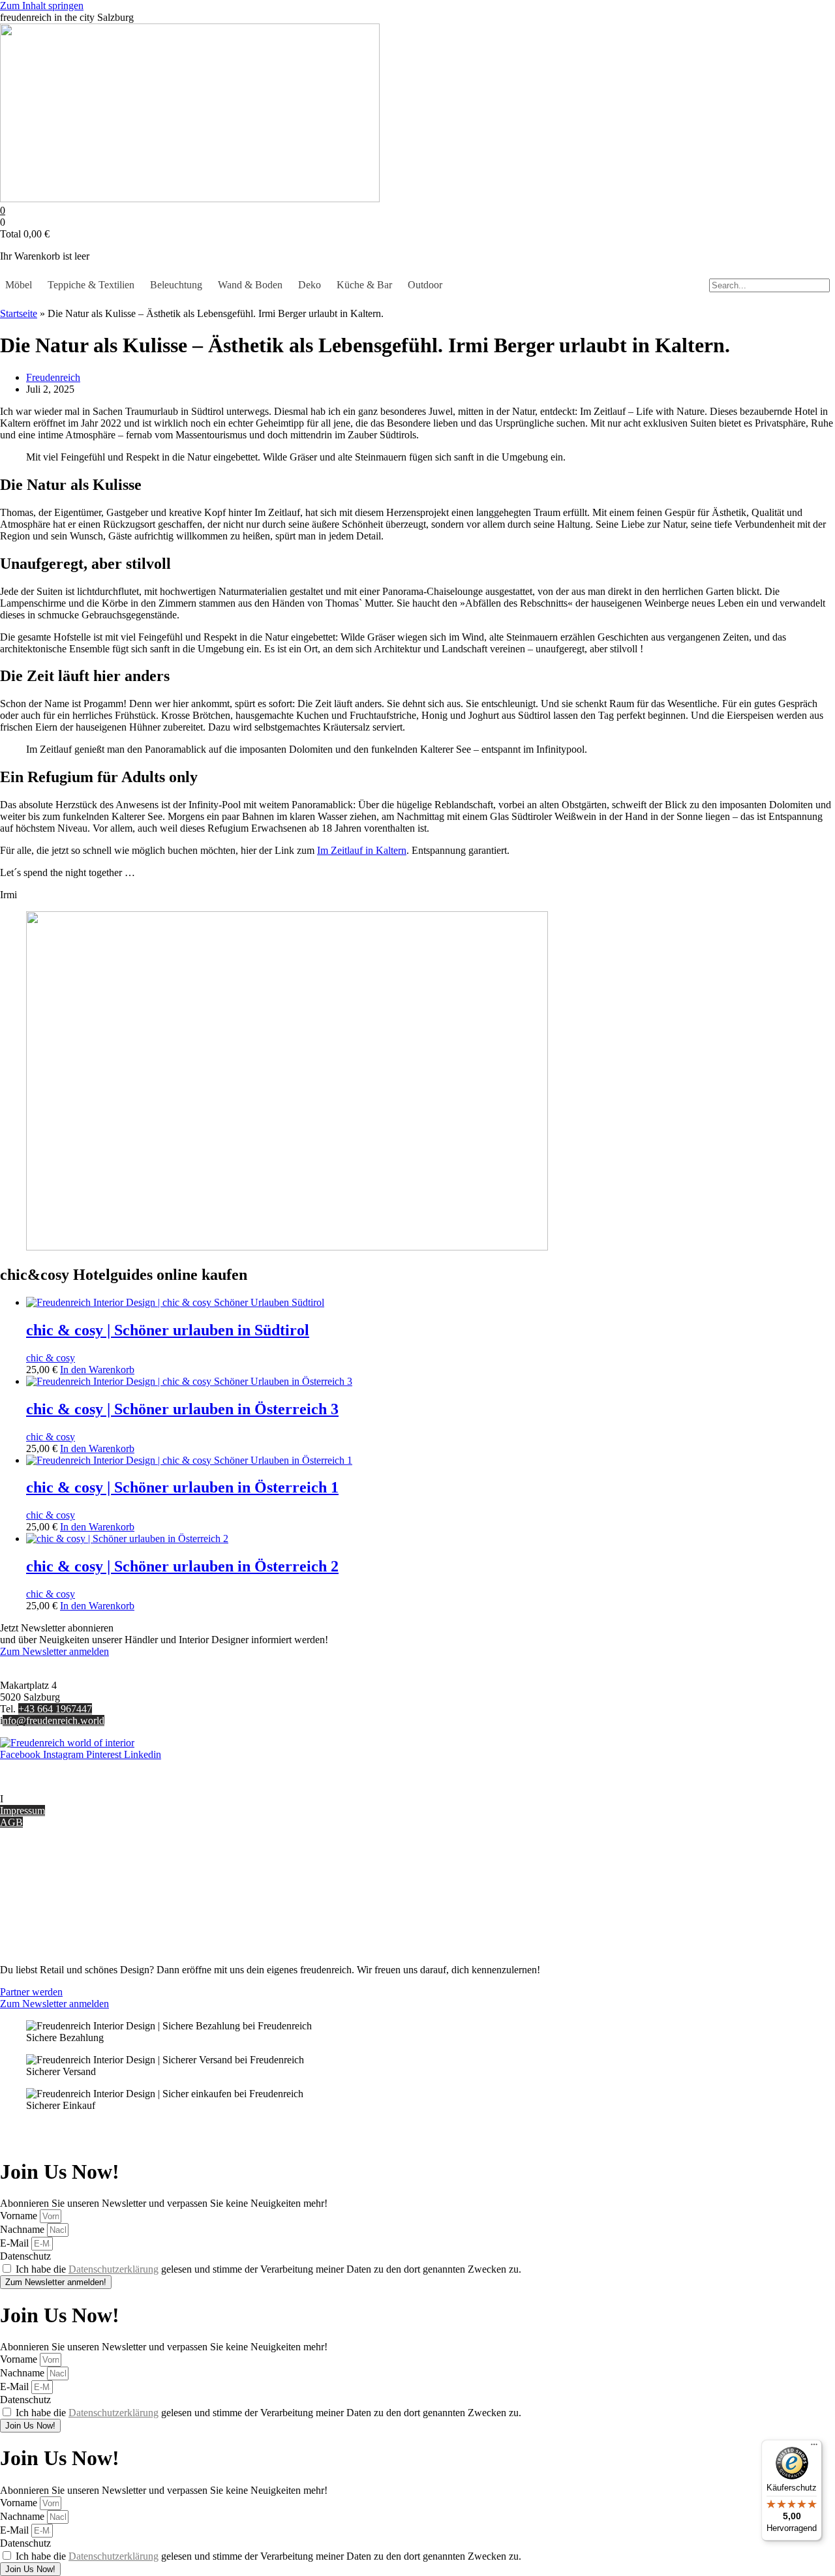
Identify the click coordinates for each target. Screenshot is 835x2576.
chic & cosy (51, 1358)
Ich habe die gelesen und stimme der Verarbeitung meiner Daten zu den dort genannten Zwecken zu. (268, 2269)
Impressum (23, 1811)
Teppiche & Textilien (91, 285)
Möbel (19, 285)
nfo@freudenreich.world (53, 1720)
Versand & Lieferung (43, 1878)
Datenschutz (25, 1925)
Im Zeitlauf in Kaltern (362, 850)
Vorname (20, 2216)
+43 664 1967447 (55, 1709)
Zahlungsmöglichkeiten (48, 1890)
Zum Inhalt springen (42, 6)
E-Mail (16, 2243)
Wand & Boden (250, 285)
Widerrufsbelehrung (41, 1902)
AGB (11, 1822)
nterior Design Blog (44, 1799)
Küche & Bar (364, 285)
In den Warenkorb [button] (97, 1370)
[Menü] (814, 2447)
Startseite (19, 313)
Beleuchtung (176, 285)
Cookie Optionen (36, 1914)
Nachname (23, 2229)
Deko (310, 285)
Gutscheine (23, 1867)
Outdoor (425, 285)
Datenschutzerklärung (114, 2269)
